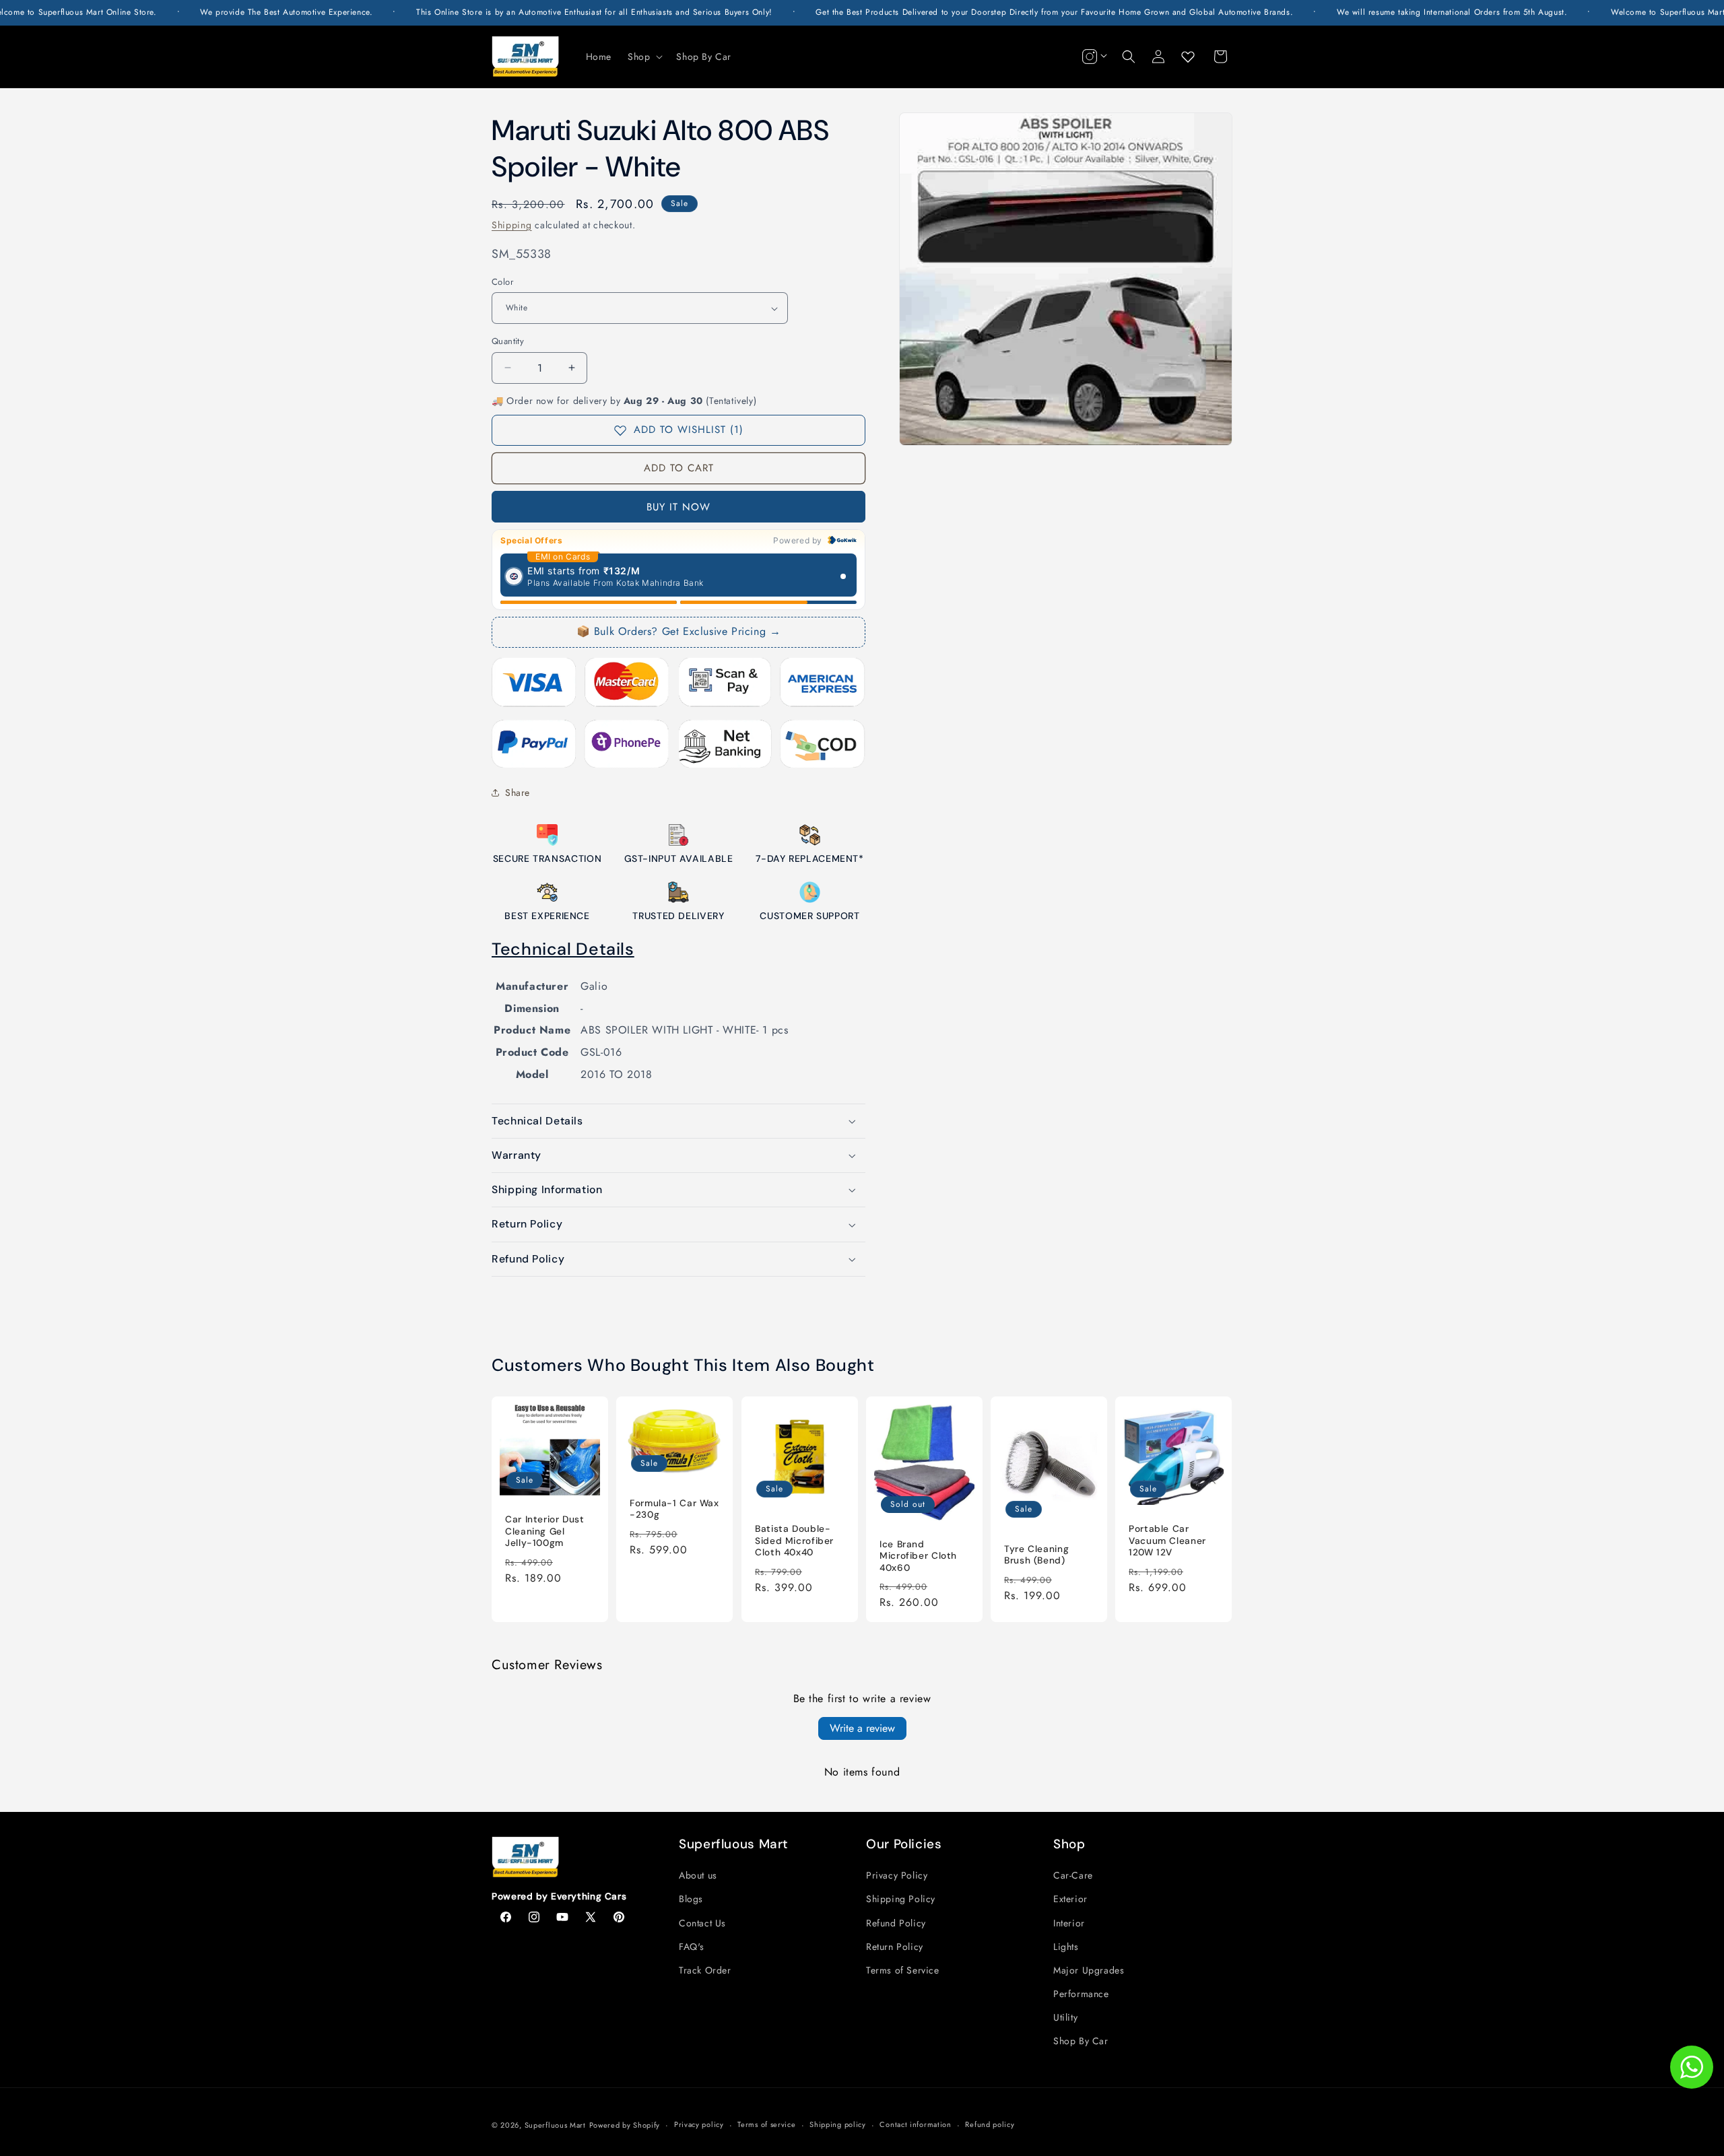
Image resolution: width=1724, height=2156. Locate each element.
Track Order (705, 1970)
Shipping (512, 225)
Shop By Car (1081, 2041)
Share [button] (518, 793)
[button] (644, 57)
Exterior (1070, 1899)
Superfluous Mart (555, 2125)
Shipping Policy (901, 1899)
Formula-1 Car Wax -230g (674, 1509)
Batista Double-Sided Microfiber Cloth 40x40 (794, 1541)
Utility (1065, 2017)
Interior (1069, 1923)
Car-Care (1073, 1875)
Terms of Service (903, 1970)
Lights (1066, 1947)
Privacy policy (699, 2124)
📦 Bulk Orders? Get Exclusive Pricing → (679, 631)
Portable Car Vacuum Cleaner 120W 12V (1167, 1541)
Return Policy (895, 1947)
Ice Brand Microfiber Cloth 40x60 (918, 1556)
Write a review (862, 1728)
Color (502, 282)
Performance (1081, 1994)
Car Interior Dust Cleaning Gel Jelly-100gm (545, 1532)
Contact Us (702, 1923)
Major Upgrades (1089, 1970)
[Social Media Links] (1093, 57)
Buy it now (678, 507)
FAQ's (692, 1947)
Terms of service (766, 2124)
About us (698, 1875)
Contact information (915, 2124)
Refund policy (990, 2124)
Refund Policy (896, 1923)
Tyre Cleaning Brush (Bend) (1036, 1555)
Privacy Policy (897, 1875)
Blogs (691, 1899)
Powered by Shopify (625, 2125)
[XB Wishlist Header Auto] (1188, 57)
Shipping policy (838, 2124)
